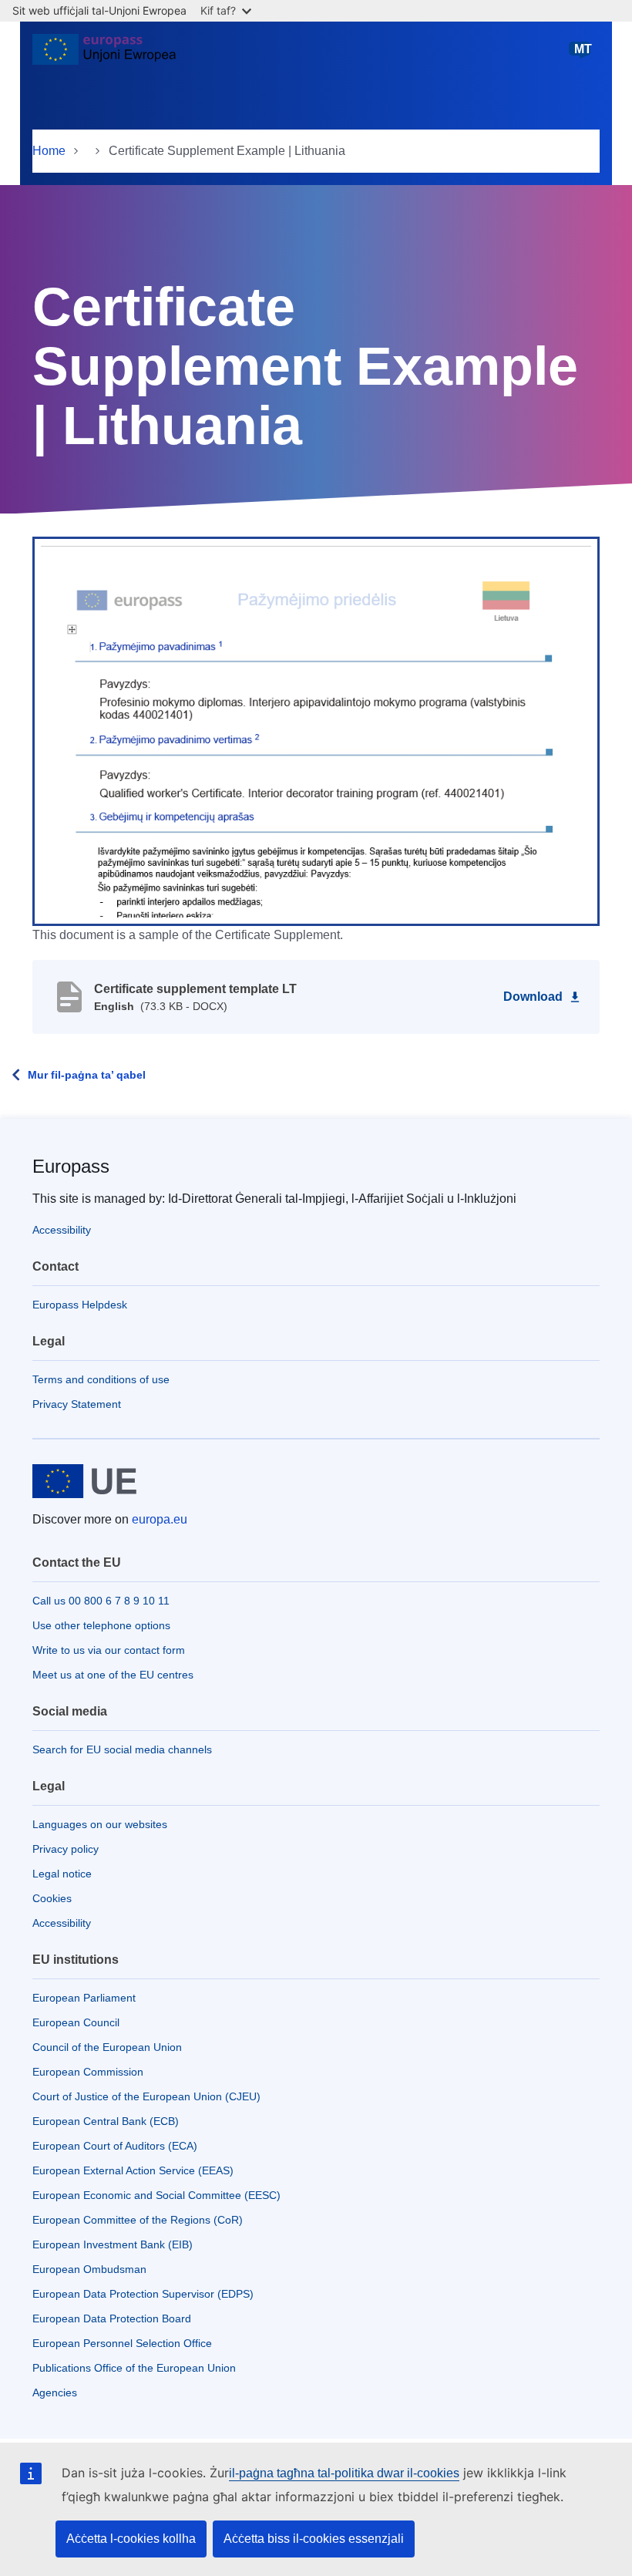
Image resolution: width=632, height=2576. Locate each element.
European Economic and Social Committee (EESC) (156, 2195)
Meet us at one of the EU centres (113, 1675)
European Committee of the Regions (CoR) (138, 2220)
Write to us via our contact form (109, 1650)
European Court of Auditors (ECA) (115, 2146)
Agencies (55, 2392)
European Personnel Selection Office (122, 2343)
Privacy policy (66, 1849)
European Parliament (84, 1998)
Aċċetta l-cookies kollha (131, 2539)
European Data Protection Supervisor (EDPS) (143, 2294)
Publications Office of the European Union (134, 2368)
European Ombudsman (89, 2269)
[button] (316, 730)
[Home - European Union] (104, 56)
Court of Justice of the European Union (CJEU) (146, 2096)
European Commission (88, 2072)
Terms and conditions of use (101, 1379)
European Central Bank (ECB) (106, 2121)
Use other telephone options (101, 1625)
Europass (71, 1166)
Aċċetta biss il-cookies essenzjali (314, 2539)
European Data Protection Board (112, 2318)
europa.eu (160, 1519)
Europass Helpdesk (80, 1305)
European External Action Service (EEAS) (133, 2170)
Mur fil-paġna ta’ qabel (87, 1075)
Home (49, 151)
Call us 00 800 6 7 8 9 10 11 (101, 1601)
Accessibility (62, 1230)
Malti (583, 56)
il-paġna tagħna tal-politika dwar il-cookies (344, 2473)
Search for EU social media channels (122, 1749)
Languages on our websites (100, 1824)
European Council (76, 2022)
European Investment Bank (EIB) (113, 2244)
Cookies (52, 1898)
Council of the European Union (107, 2047)
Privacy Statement (77, 1404)
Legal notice (62, 1874)
